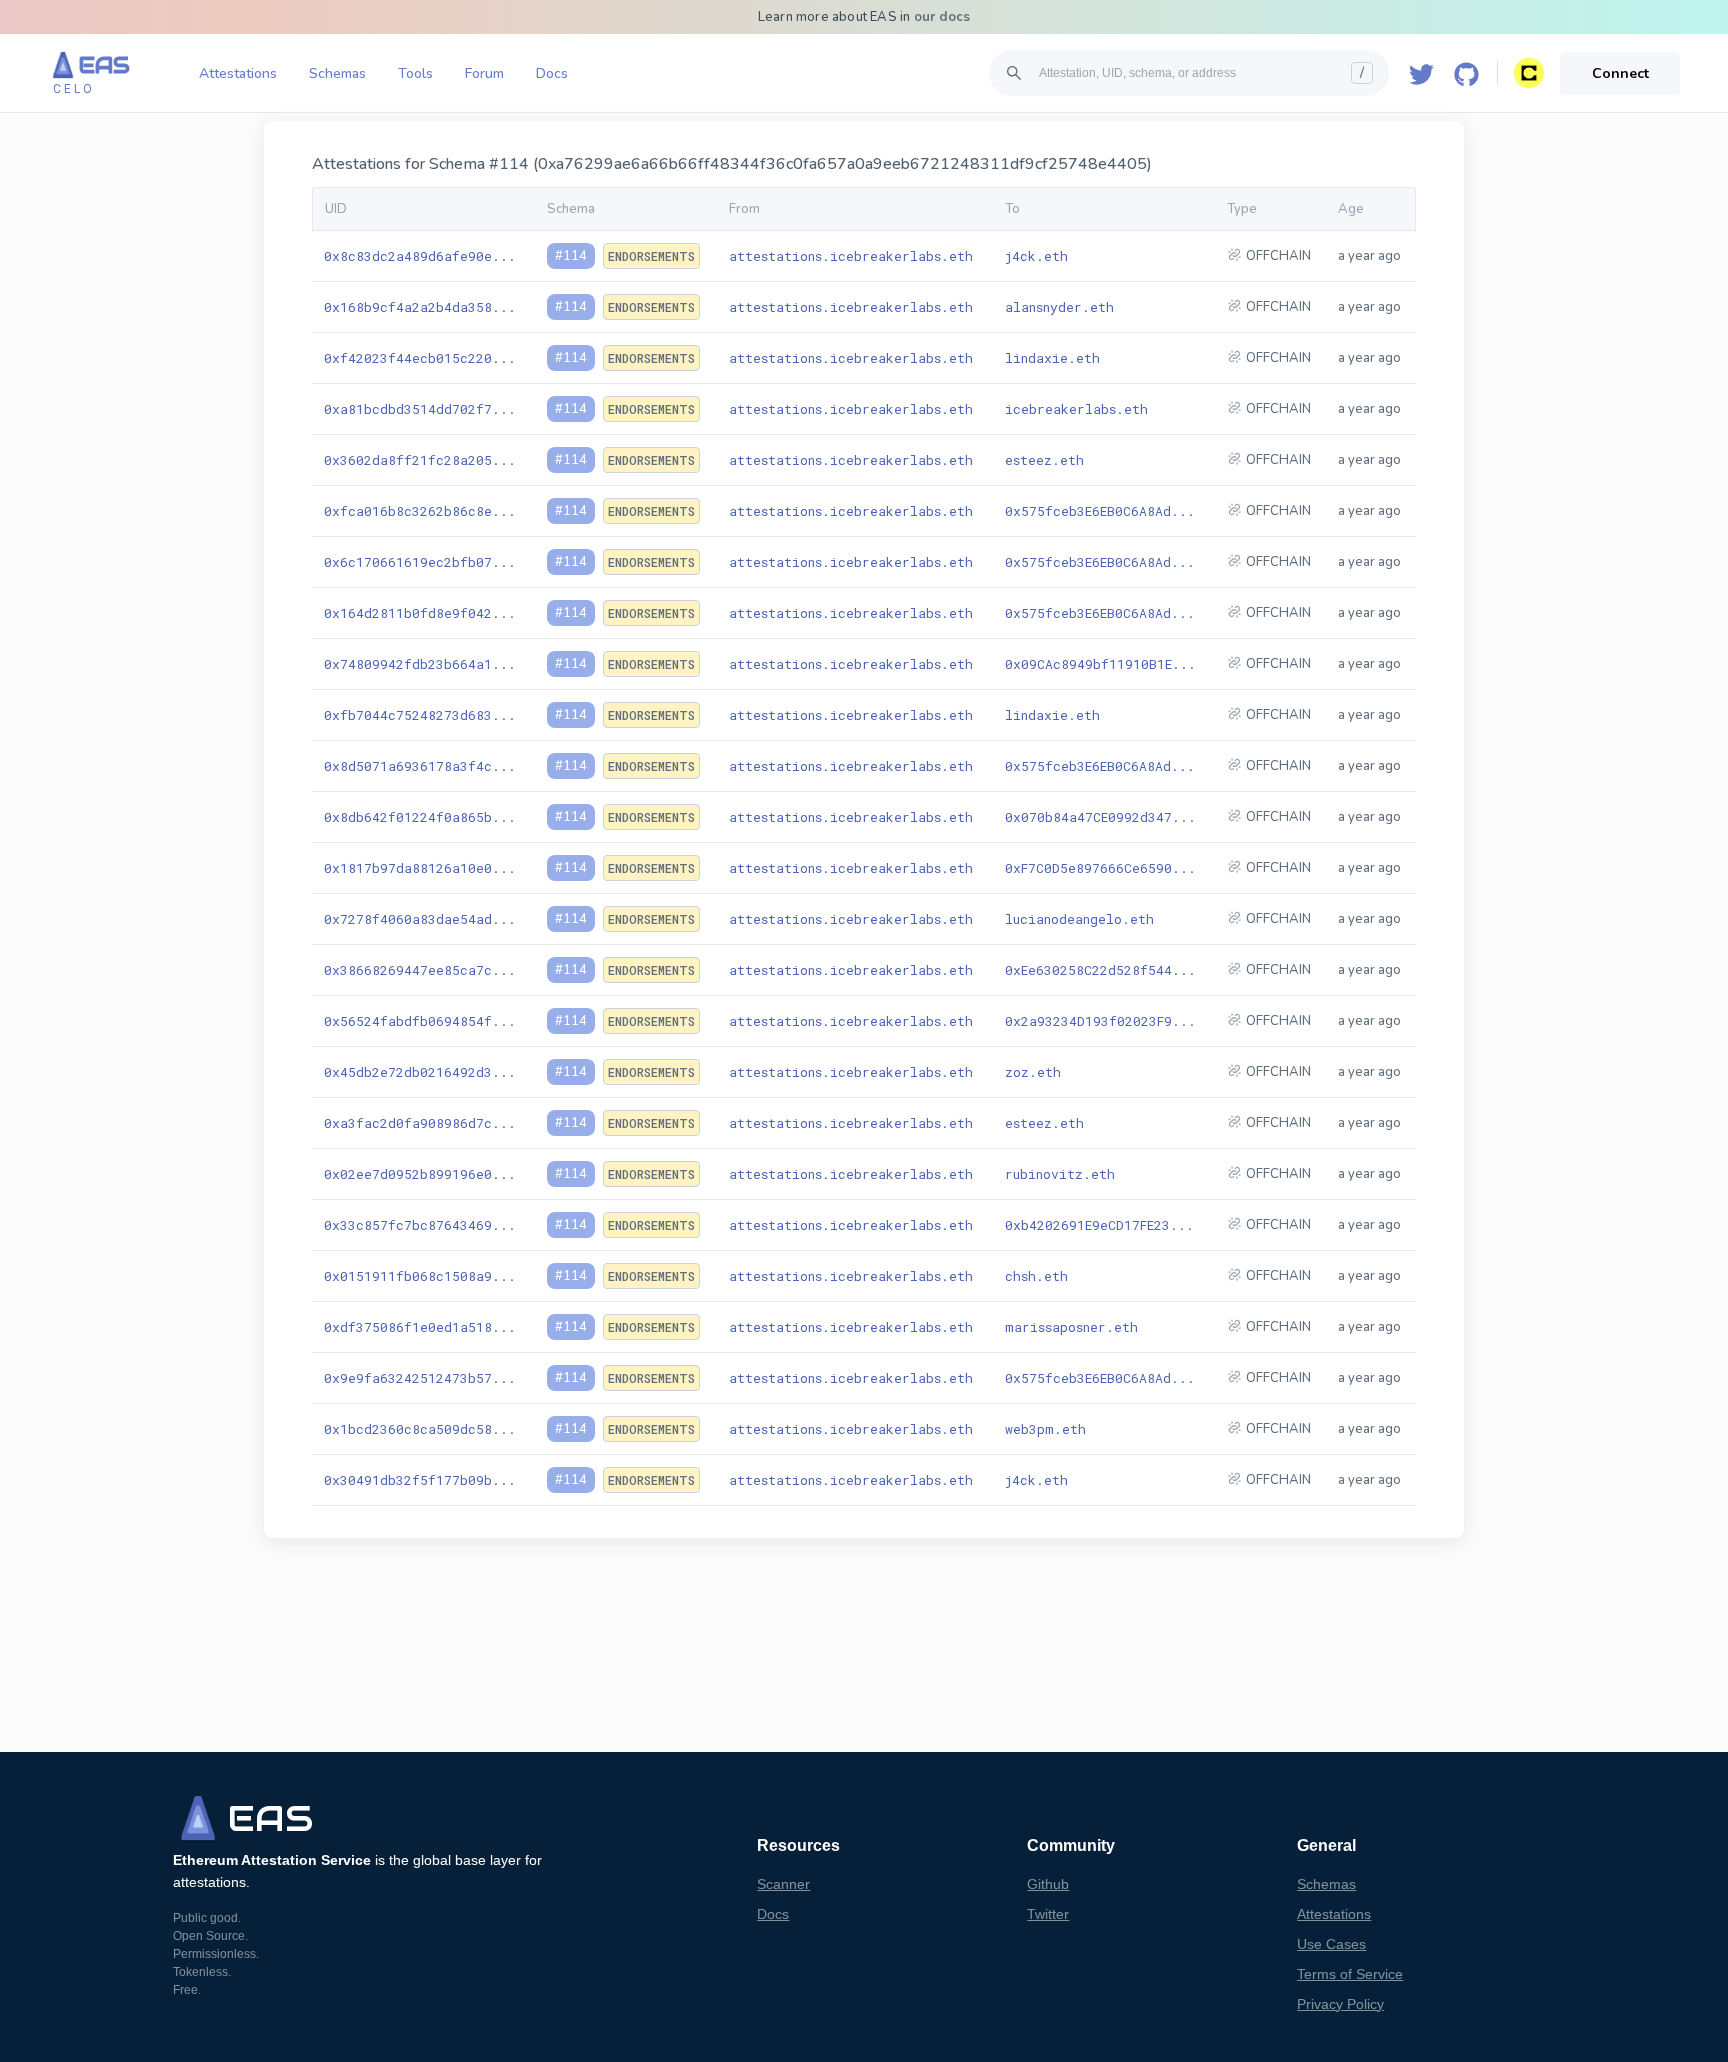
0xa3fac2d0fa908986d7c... (420, 1123)
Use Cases (1331, 1944)
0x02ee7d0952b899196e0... (420, 1174)
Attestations (238, 73)
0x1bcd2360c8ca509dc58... (420, 1429)
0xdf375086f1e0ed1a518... (420, 1327)
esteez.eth (1044, 460)
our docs (942, 17)
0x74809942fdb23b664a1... (420, 664)
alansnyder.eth (1059, 307)
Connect (1620, 73)
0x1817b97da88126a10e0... (420, 868)
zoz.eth (1033, 1072)
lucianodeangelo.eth (1079, 919)
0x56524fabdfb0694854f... (420, 1021)
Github (1048, 1884)
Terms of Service (1350, 1974)
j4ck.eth (1036, 256)
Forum (484, 73)
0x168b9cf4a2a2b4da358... (420, 307)
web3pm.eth (1045, 1429)
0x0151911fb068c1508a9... (420, 1276)
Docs (552, 73)
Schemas (337, 73)
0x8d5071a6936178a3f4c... (420, 766)
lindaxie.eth (1052, 358)
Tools (415, 73)
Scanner (783, 1884)
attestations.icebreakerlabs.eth (851, 256)
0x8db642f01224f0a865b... (420, 817)
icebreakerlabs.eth (1076, 409)
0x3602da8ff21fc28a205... (420, 460)
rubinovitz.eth (1060, 1174)
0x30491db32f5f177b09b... (420, 1480)
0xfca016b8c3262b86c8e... (420, 511)
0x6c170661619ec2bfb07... (420, 562)
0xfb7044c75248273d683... (420, 715)
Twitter (1048, 1914)
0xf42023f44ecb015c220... (420, 358)
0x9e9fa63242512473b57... (420, 1378)
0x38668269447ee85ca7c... (420, 970)
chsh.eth (1036, 1276)
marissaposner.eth (1071, 1327)
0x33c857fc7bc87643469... (420, 1225)
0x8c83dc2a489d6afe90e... (420, 256)
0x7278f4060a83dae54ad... (420, 919)
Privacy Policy (1340, 2004)
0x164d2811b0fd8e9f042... (420, 613)
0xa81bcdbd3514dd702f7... (420, 409)
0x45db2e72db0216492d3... (420, 1072)
